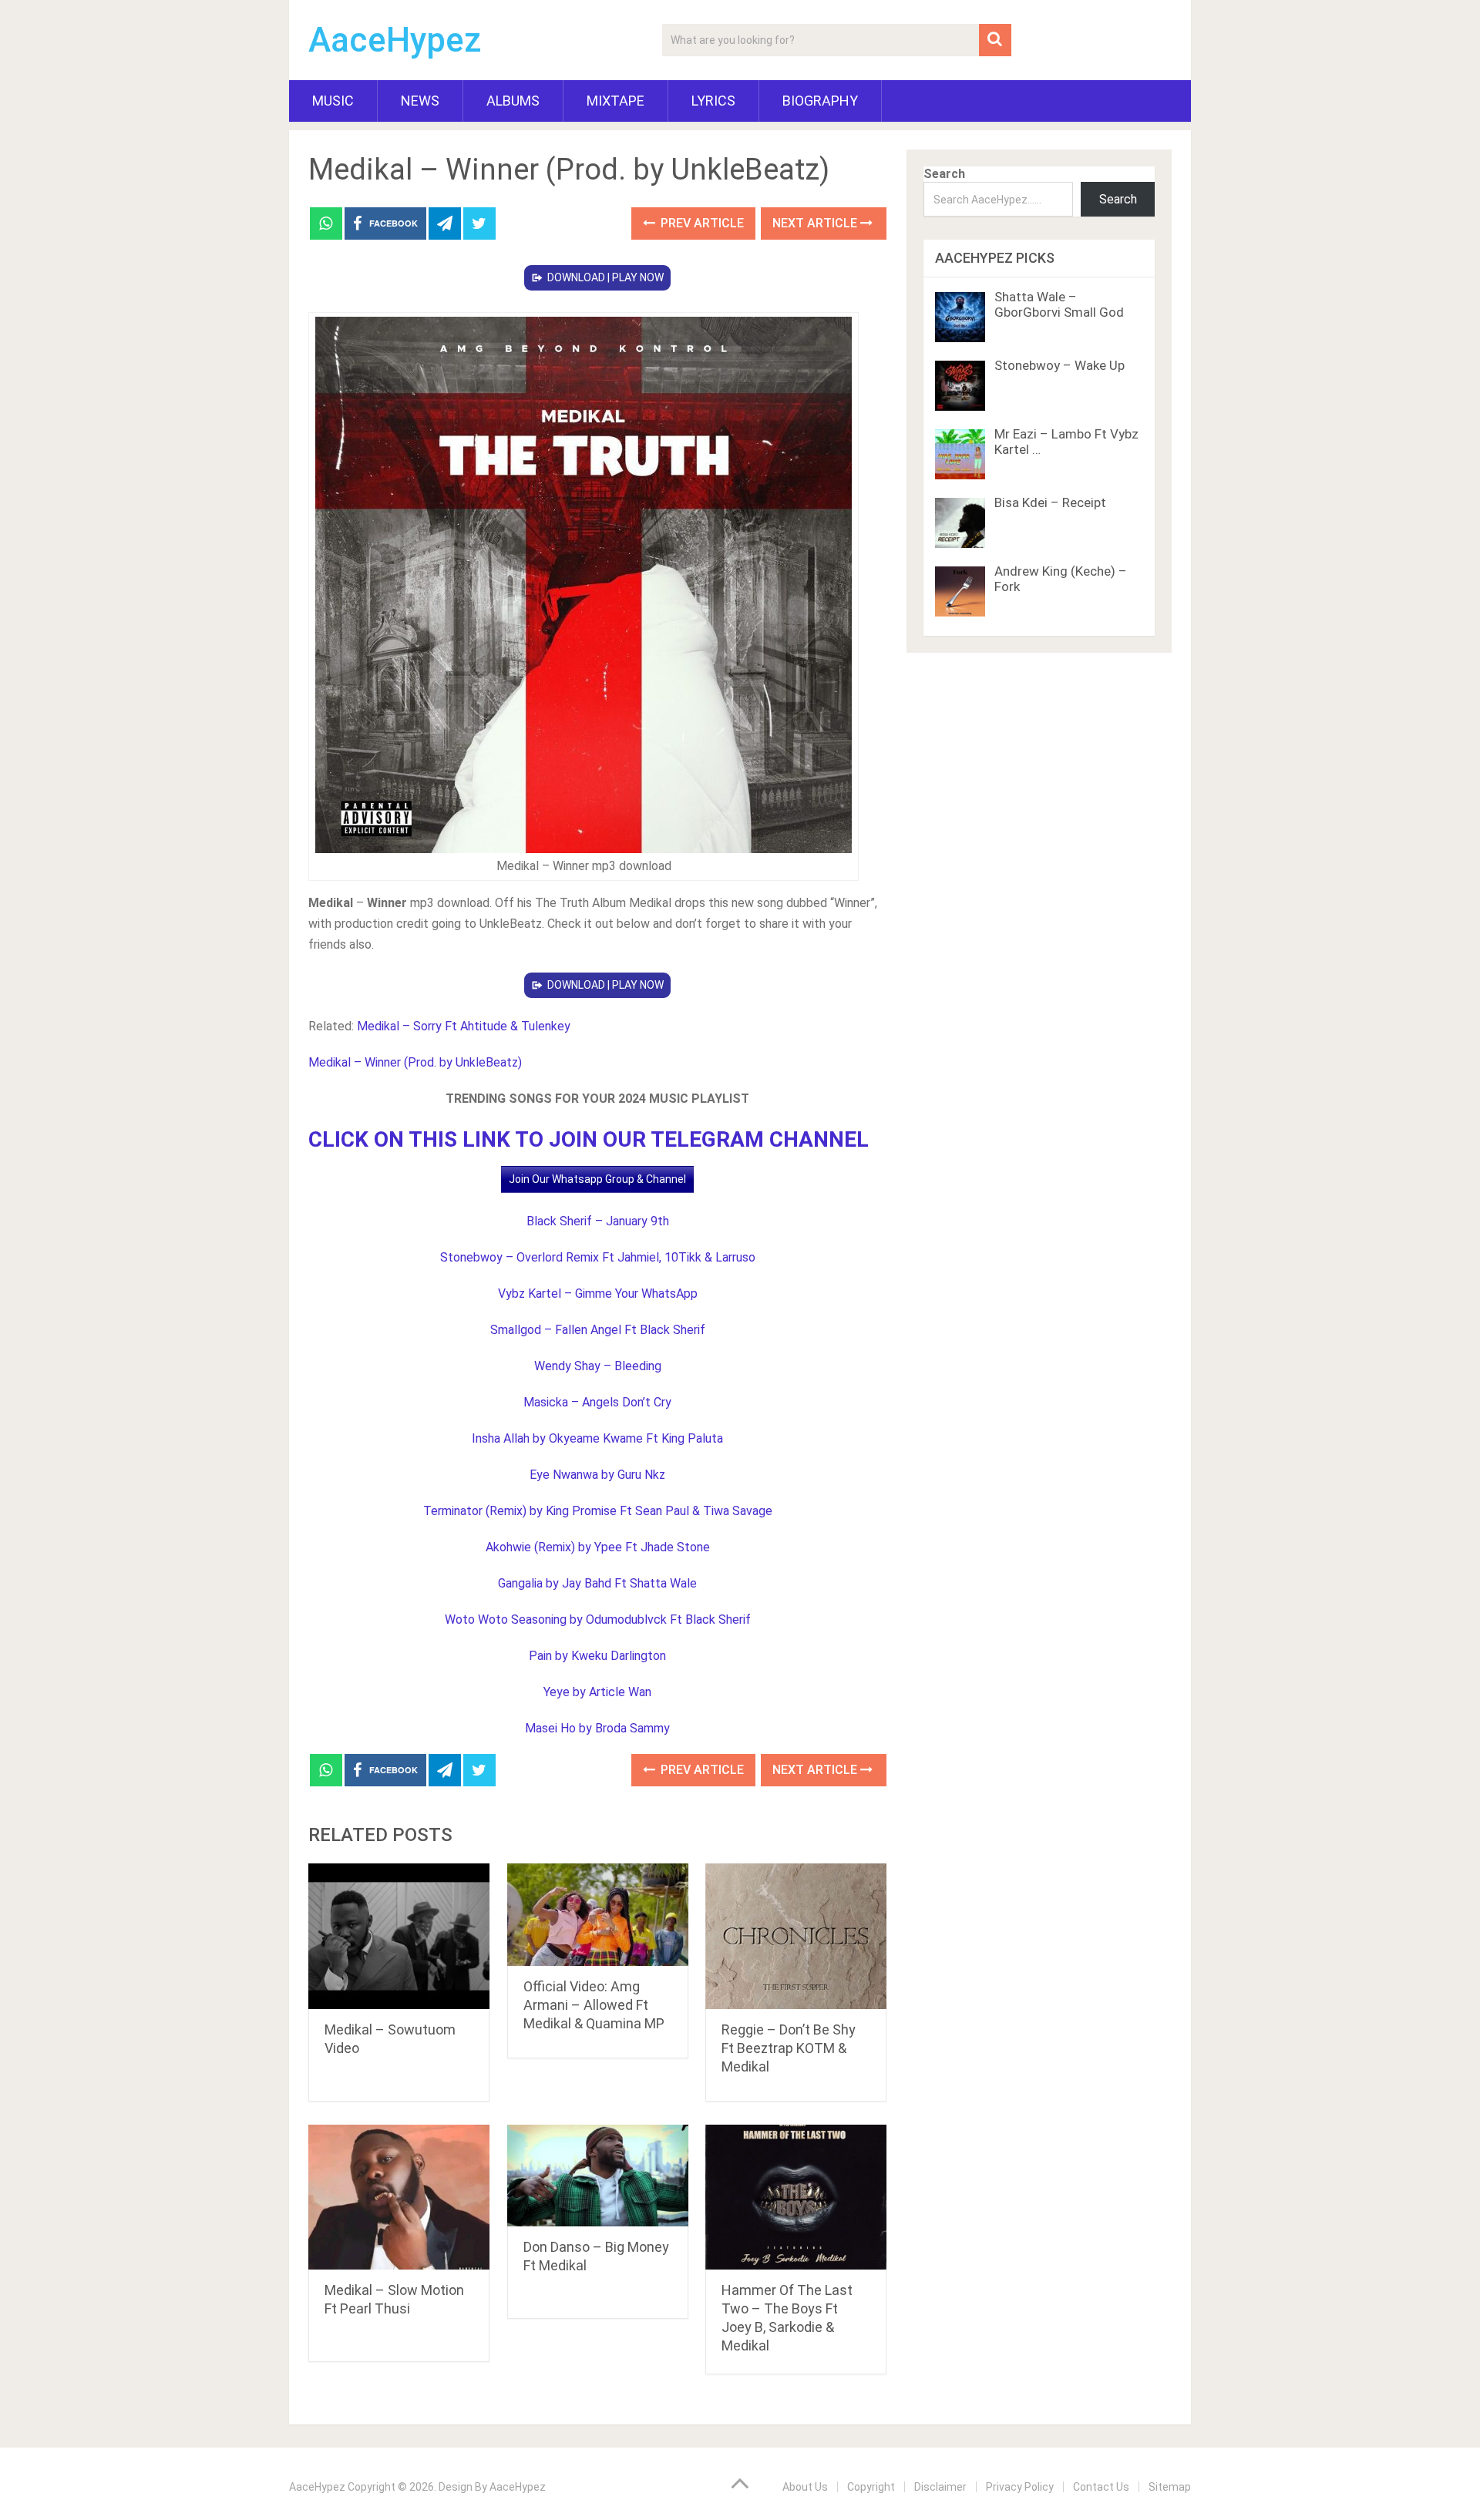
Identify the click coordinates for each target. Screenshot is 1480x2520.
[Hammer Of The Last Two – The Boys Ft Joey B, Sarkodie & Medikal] (796, 2197)
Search (944, 174)
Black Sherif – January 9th (598, 1221)
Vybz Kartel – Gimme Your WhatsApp (598, 1294)
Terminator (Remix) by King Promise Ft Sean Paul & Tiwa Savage (598, 1511)
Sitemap (1170, 2487)
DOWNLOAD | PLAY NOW (605, 277)
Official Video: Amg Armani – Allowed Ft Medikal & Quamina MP (594, 2005)
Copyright (871, 2487)
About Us (805, 2487)
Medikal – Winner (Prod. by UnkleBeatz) (415, 1062)
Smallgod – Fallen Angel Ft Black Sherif (598, 1330)
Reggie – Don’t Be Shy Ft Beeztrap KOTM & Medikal (789, 2048)
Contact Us (1101, 2487)
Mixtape (616, 101)
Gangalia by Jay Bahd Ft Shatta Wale (597, 1583)
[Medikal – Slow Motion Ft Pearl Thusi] (399, 2197)
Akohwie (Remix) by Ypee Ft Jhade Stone (598, 1547)
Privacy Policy (1020, 2487)
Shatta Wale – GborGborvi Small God (1059, 304)
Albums (513, 101)
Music (333, 101)
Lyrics (713, 101)
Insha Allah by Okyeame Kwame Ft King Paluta (597, 1438)
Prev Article (701, 223)
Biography (820, 101)
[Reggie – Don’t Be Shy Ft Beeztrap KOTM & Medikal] (796, 1936)
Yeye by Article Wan (597, 1692)
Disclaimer (940, 2487)
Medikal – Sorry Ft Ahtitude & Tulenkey (464, 1026)
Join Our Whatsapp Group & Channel (597, 1179)
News (420, 101)
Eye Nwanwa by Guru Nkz (597, 1475)
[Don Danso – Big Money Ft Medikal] (598, 2176)
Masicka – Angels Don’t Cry (597, 1402)
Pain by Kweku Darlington (597, 1656)
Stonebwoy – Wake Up (1060, 365)
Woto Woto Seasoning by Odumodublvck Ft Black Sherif (598, 1620)
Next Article (816, 223)
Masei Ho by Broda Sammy (597, 1728)
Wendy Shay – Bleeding (598, 1366)
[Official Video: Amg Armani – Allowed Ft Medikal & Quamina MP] (598, 1914)
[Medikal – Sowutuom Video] (399, 1936)
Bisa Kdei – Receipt (1050, 502)
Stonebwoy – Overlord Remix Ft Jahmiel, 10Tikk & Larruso (598, 1257)
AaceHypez (395, 40)
